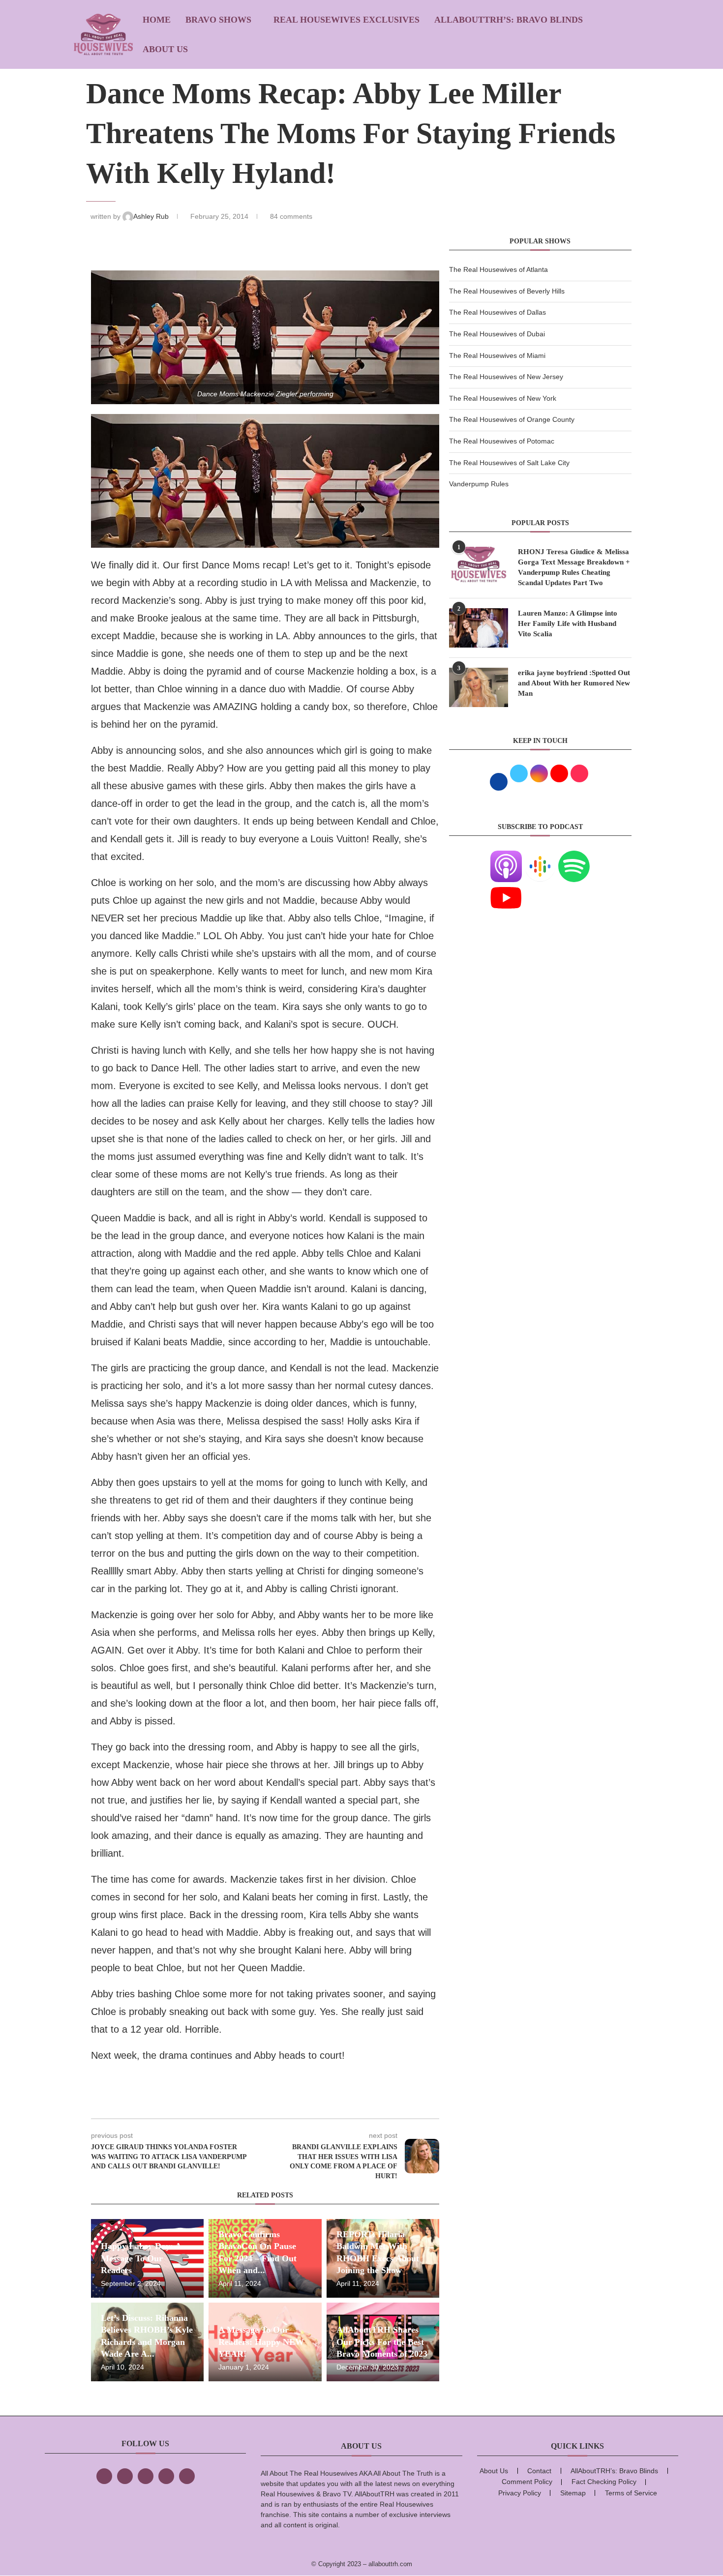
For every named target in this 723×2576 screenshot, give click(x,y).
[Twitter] (125, 2476)
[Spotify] (574, 857)
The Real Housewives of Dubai (497, 334)
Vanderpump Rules (479, 484)
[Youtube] (506, 888)
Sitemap (573, 2493)
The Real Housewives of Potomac (502, 441)
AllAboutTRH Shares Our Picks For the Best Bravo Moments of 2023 (382, 2342)
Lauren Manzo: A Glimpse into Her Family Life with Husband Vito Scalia (568, 623)
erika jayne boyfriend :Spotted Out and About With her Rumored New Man (574, 683)
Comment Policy (527, 2482)
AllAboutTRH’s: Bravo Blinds (509, 20)
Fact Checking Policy (604, 2482)
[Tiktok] (166, 2476)
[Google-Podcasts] (540, 857)
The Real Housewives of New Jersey (506, 377)
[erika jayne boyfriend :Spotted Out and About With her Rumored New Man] (479, 687)
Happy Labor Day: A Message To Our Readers (141, 2258)
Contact (539, 2471)
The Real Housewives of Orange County (512, 419)
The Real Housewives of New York (503, 398)
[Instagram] (146, 2476)
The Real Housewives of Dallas (497, 312)
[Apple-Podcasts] (506, 857)
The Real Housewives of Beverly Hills (507, 291)
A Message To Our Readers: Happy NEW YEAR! (261, 2342)
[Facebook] (104, 2476)
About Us (165, 49)
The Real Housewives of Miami (497, 355)
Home (157, 20)
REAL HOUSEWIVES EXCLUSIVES (346, 20)
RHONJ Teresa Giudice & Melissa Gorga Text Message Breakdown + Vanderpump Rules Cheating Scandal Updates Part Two (574, 567)
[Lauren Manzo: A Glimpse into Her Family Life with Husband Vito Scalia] (479, 628)
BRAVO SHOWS (218, 20)
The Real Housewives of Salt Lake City (509, 463)
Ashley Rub (152, 216)
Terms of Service (631, 2493)
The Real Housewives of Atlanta (498, 269)
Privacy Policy (520, 2493)
